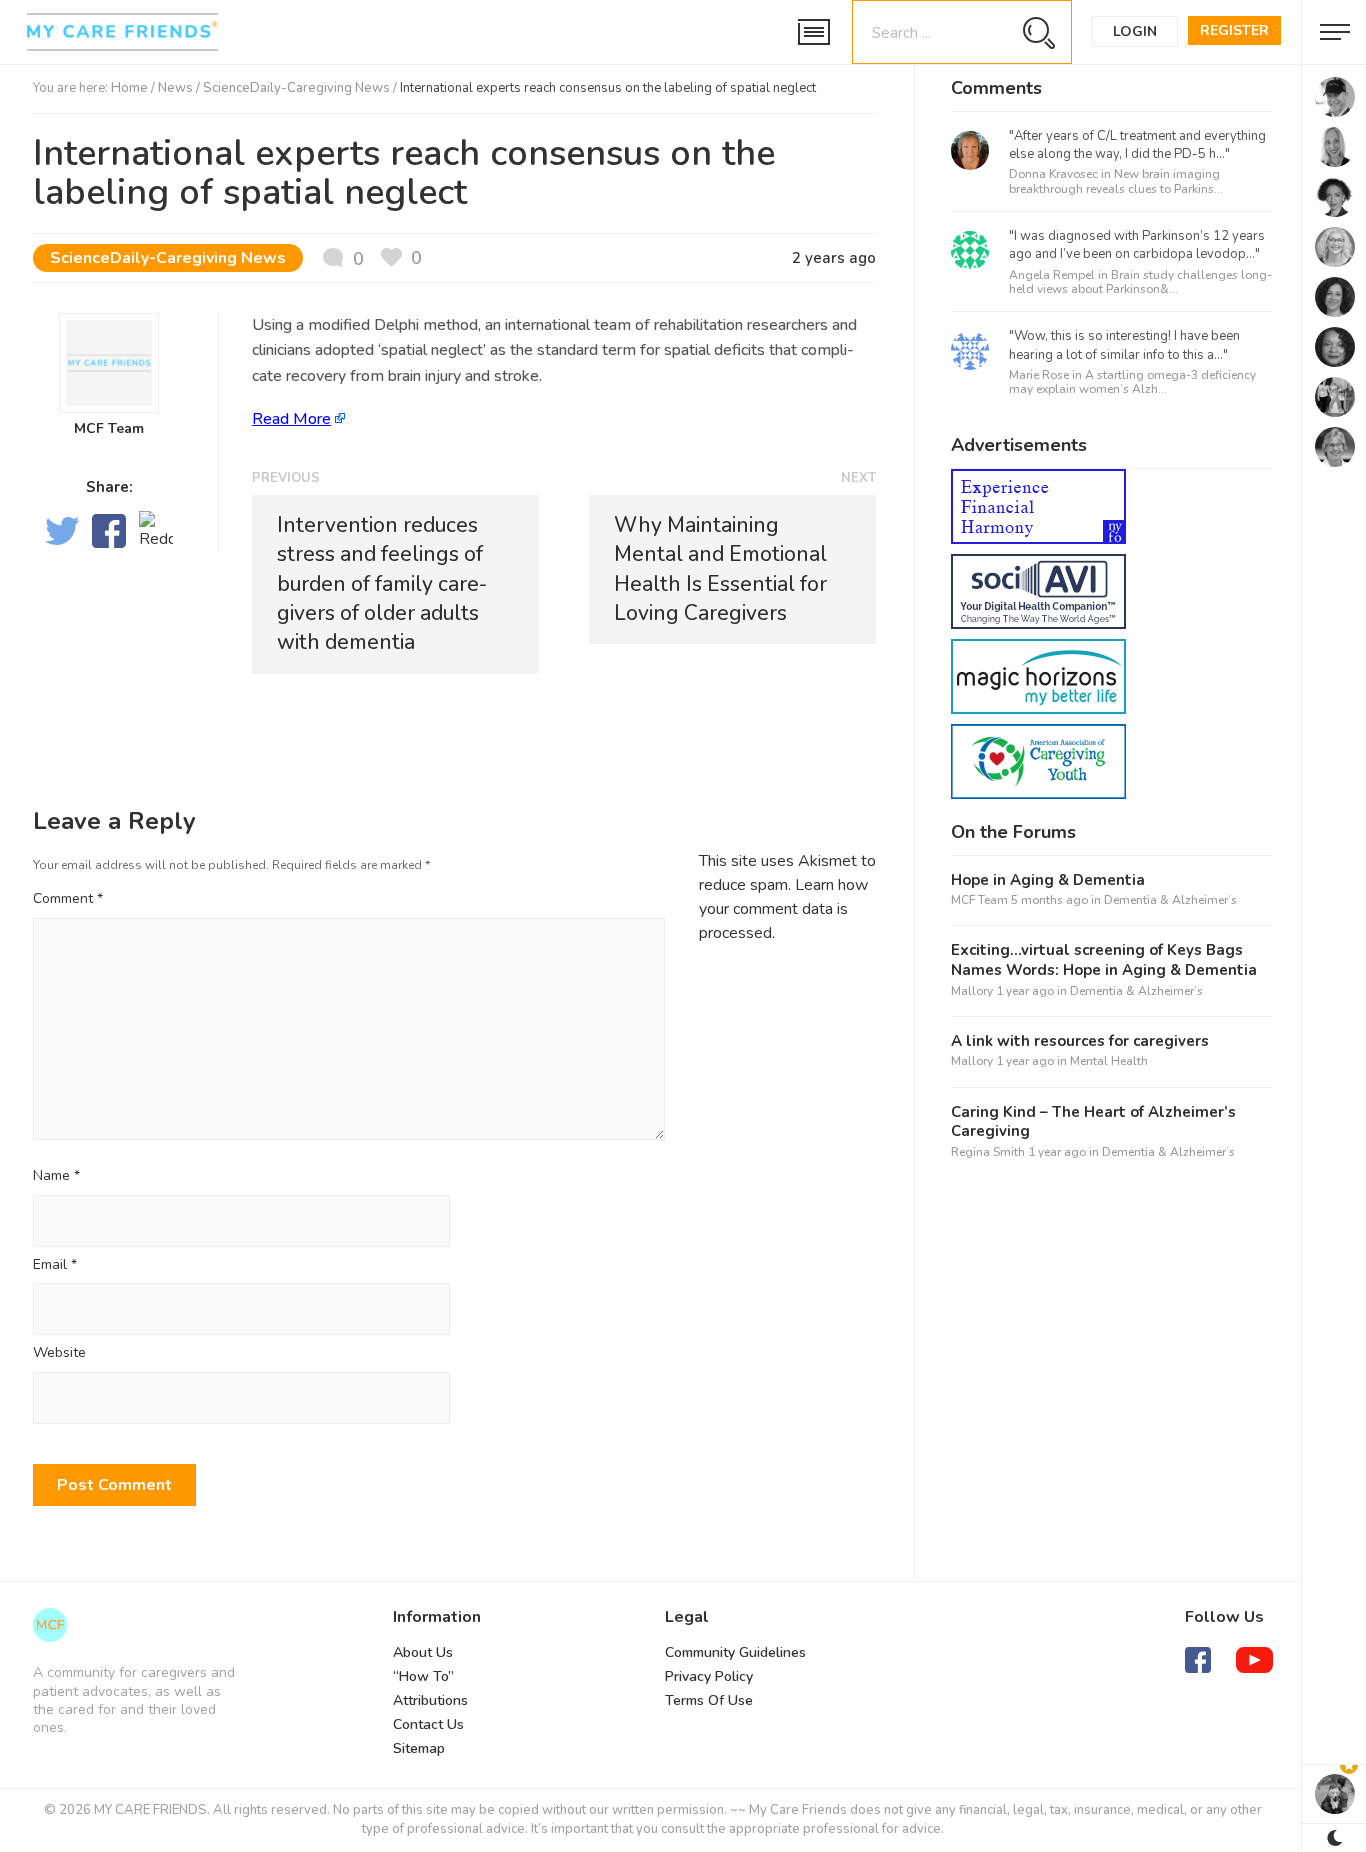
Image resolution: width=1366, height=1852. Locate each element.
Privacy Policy (709, 1676)
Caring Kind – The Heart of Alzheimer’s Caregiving (1093, 1122)
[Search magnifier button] (1038, 32)
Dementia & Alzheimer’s (1170, 900)
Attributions (430, 1700)
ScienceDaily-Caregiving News (296, 88)
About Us (423, 1652)
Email (55, 1265)
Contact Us (428, 1724)
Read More (291, 419)
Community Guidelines (735, 1652)
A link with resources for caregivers (1080, 1041)
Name (56, 1176)
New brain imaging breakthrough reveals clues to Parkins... (1116, 181)
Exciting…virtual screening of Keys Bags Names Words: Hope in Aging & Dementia (1104, 960)
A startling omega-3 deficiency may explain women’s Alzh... (1132, 382)
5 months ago (1049, 900)
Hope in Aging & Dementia (1048, 880)
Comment (68, 898)
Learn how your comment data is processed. (783, 909)
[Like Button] (401, 258)
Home (129, 88)
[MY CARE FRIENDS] (50, 1625)
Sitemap (419, 1748)
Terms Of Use (709, 1700)
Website (59, 1353)
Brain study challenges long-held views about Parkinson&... (1140, 282)
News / (180, 88)
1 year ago (1025, 991)
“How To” (423, 1676)
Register (1234, 30)
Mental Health (1109, 1061)
